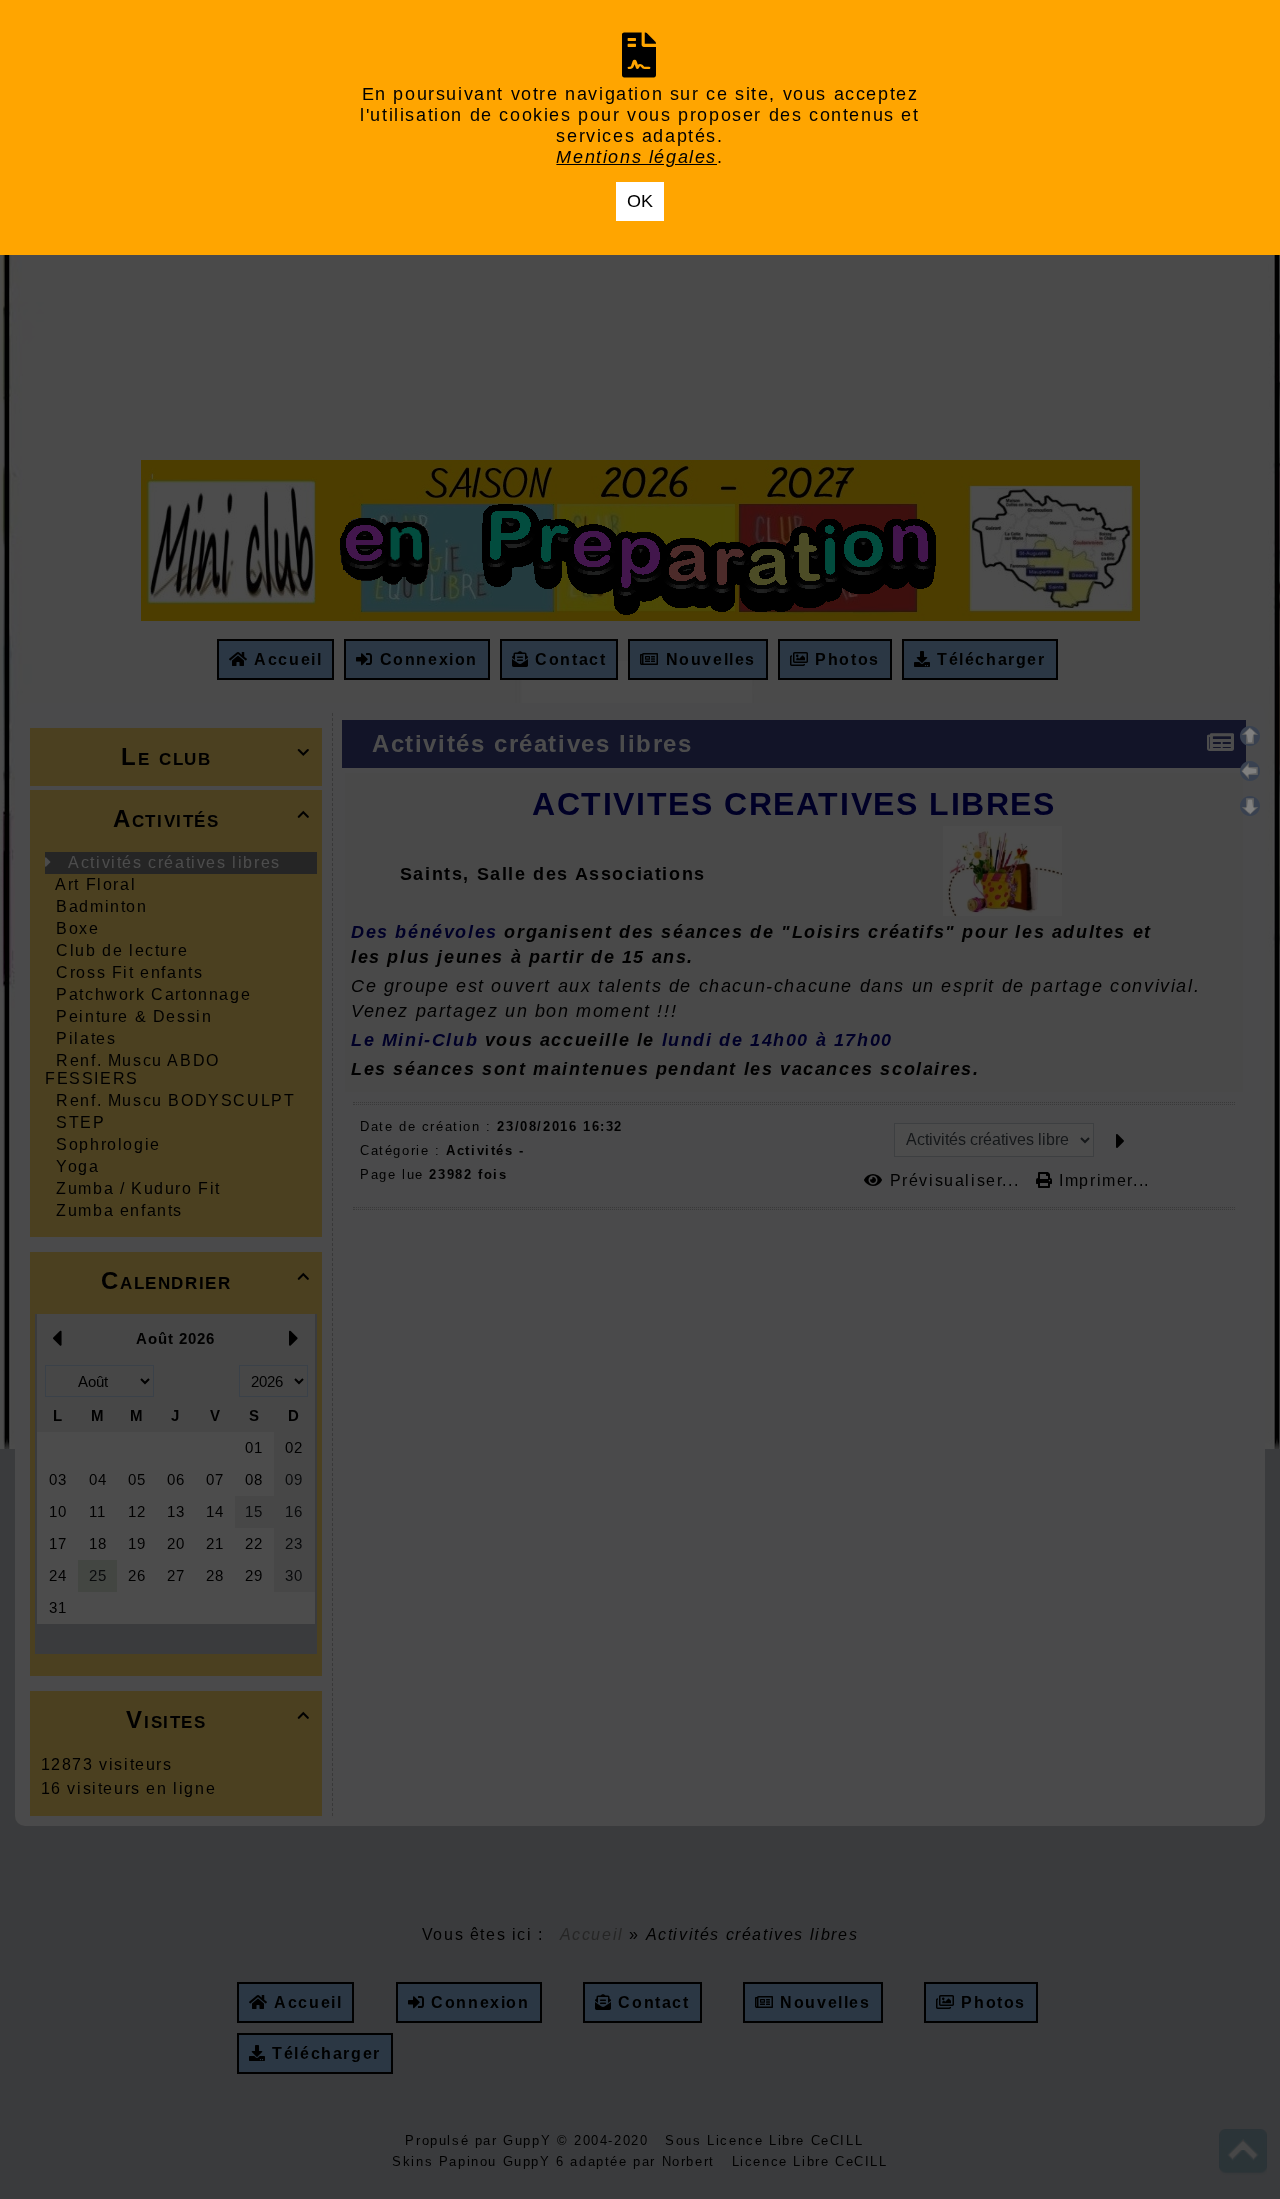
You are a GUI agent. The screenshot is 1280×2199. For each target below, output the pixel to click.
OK (640, 201)
